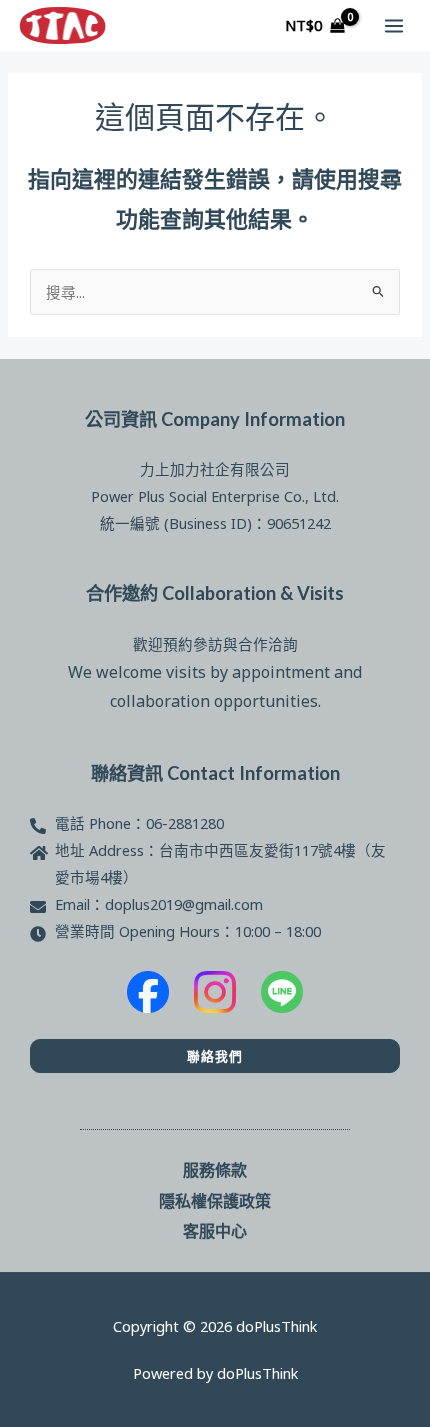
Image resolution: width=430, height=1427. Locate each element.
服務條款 (215, 1169)
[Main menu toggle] (394, 25)
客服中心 (215, 1230)
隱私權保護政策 (215, 1200)
